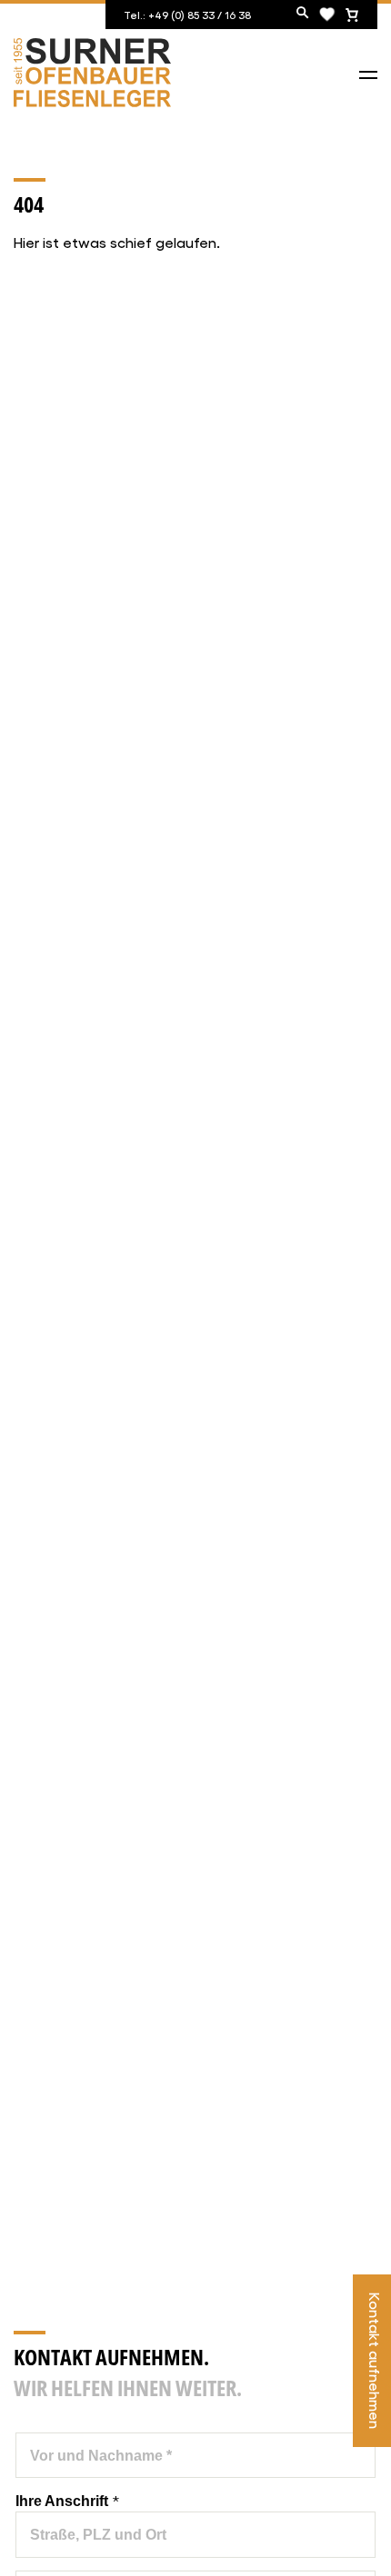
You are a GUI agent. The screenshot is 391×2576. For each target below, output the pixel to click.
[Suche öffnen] (303, 14)
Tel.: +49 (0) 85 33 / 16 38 (187, 15)
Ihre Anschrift (67, 2500)
